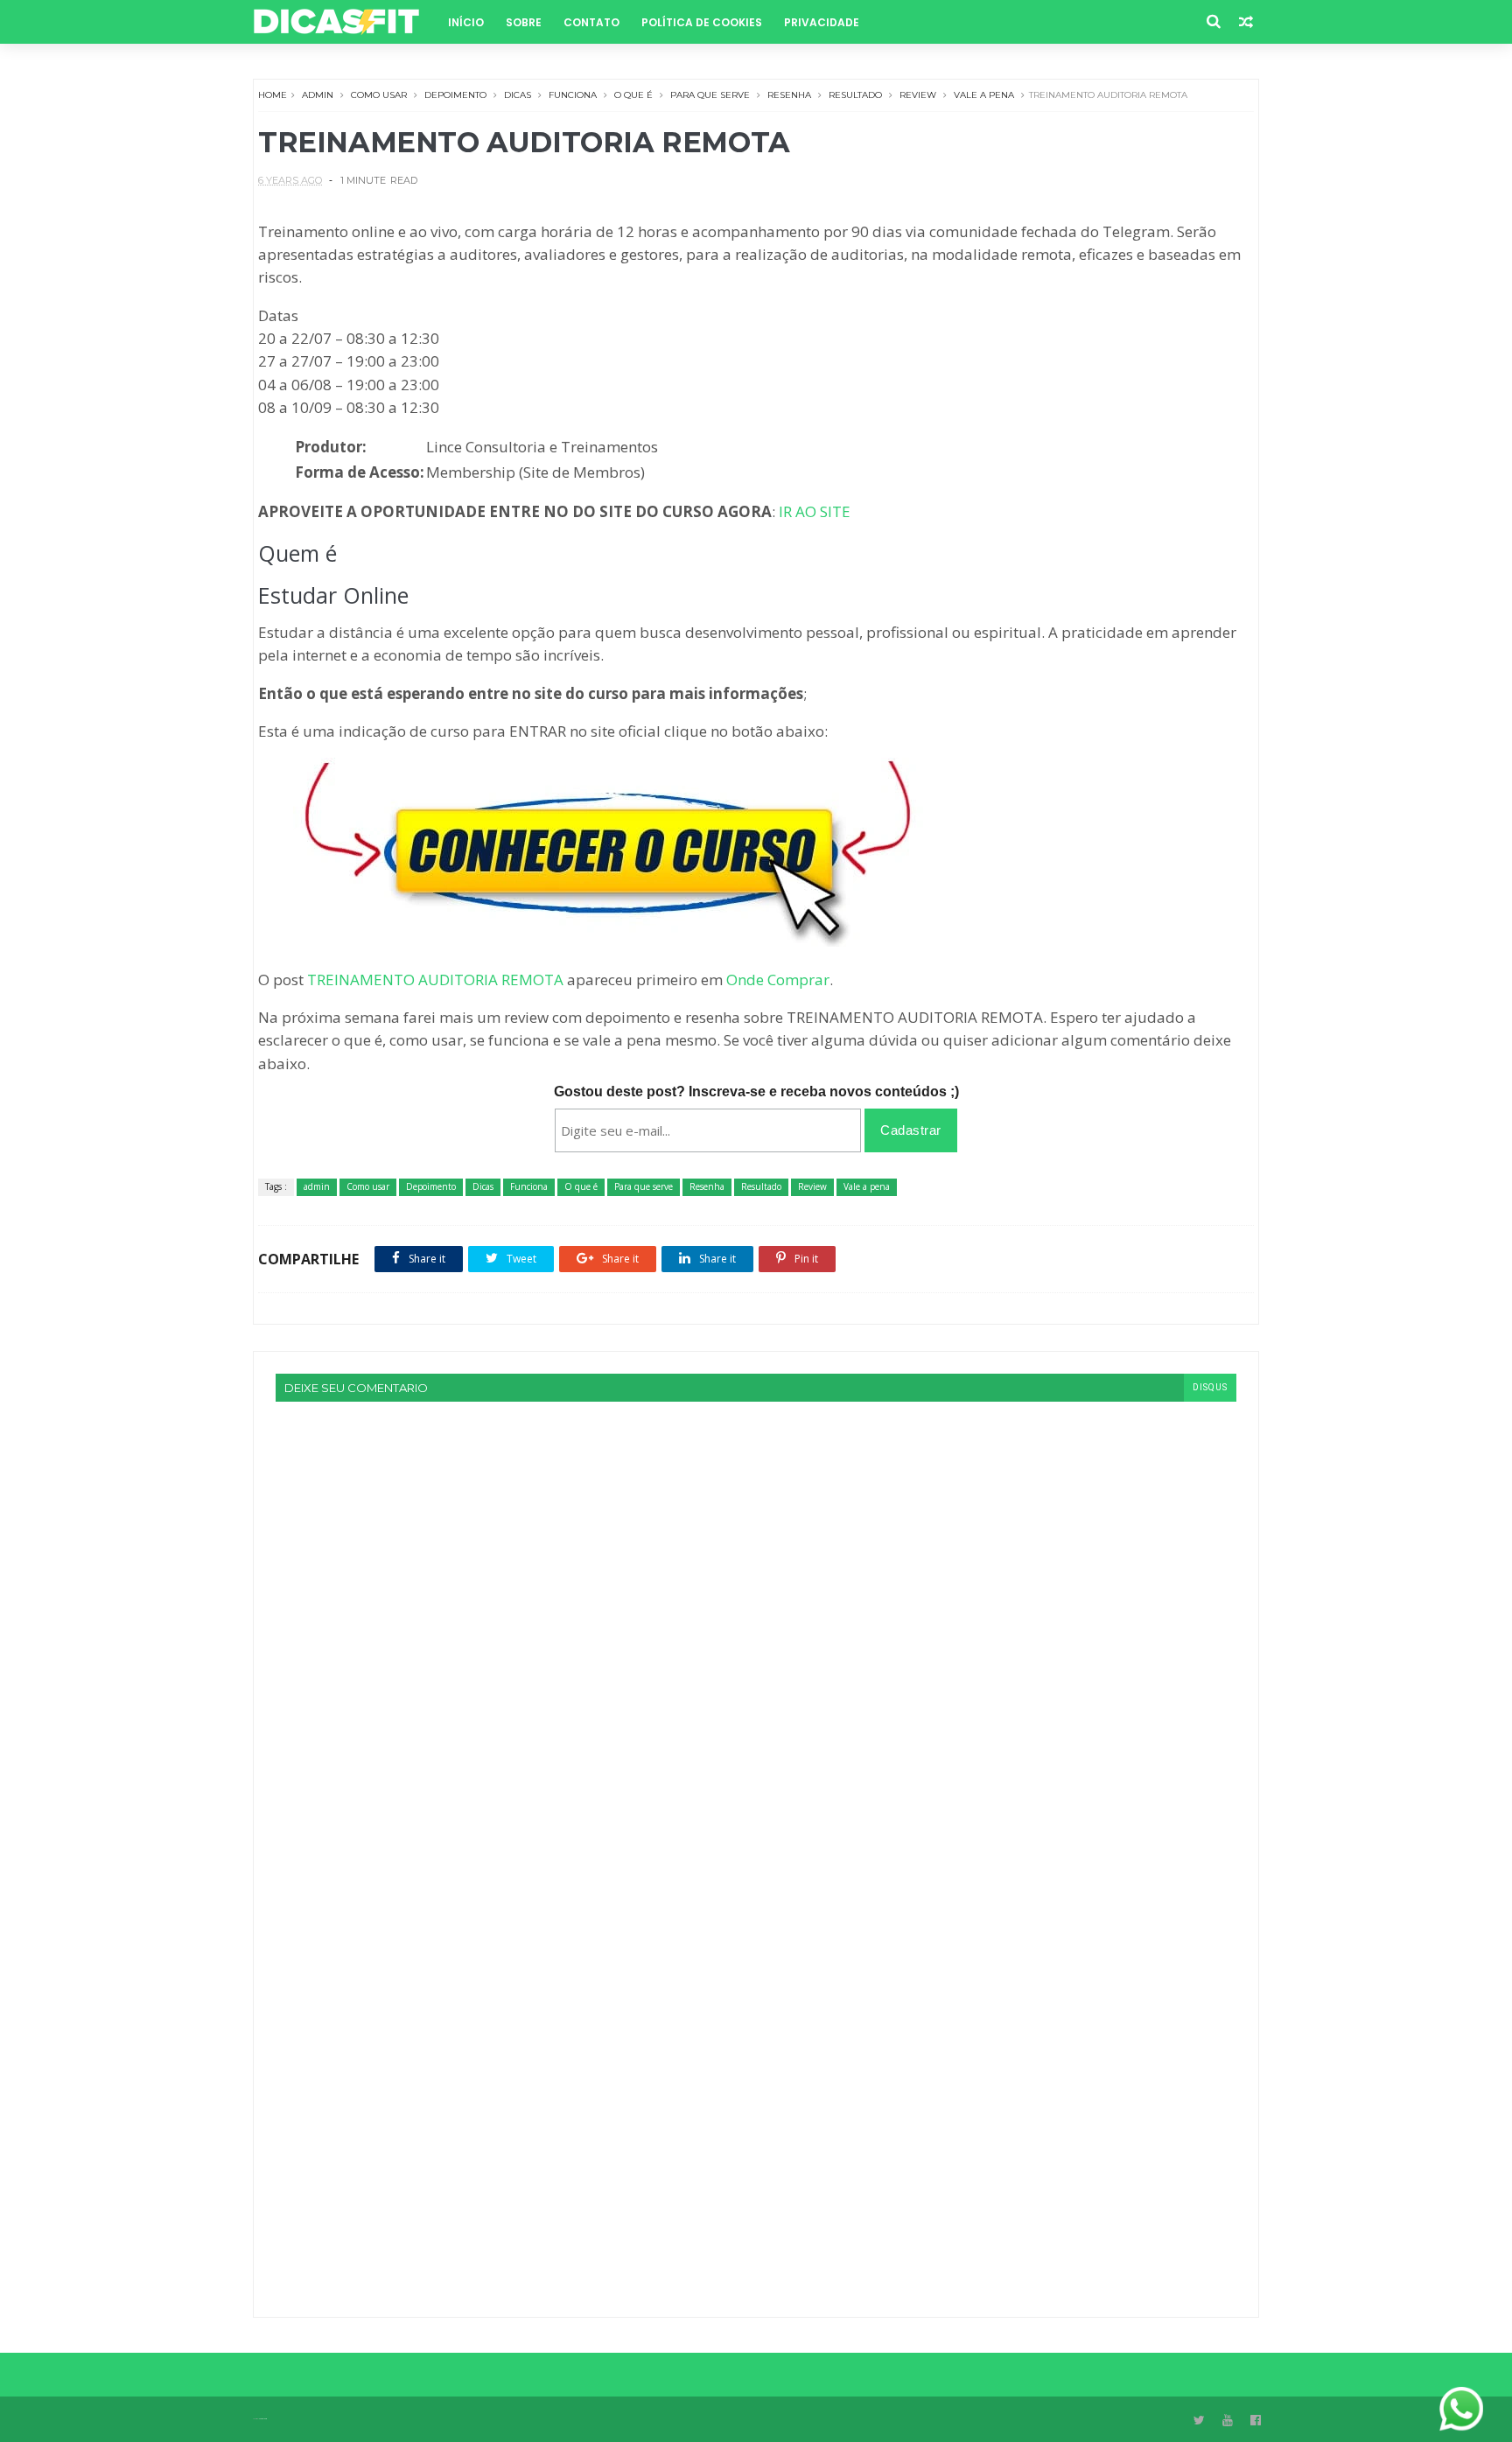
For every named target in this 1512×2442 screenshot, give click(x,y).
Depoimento (455, 95)
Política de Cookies (702, 22)
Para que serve (710, 95)
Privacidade (822, 22)
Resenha (789, 95)
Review (918, 95)
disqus (1210, 1387)
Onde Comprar (778, 980)
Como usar (379, 95)
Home (273, 95)
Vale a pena (984, 95)
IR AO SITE (815, 511)
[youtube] (1228, 2421)
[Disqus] (756, 1620)
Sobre (524, 22)
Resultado (855, 95)
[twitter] (1199, 2421)
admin (318, 95)
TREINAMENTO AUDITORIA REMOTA (435, 980)
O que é (633, 95)
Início (466, 22)
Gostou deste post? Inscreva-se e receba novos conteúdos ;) (756, 1092)
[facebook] (1256, 2421)
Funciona (573, 95)
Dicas (518, 95)
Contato (591, 22)
